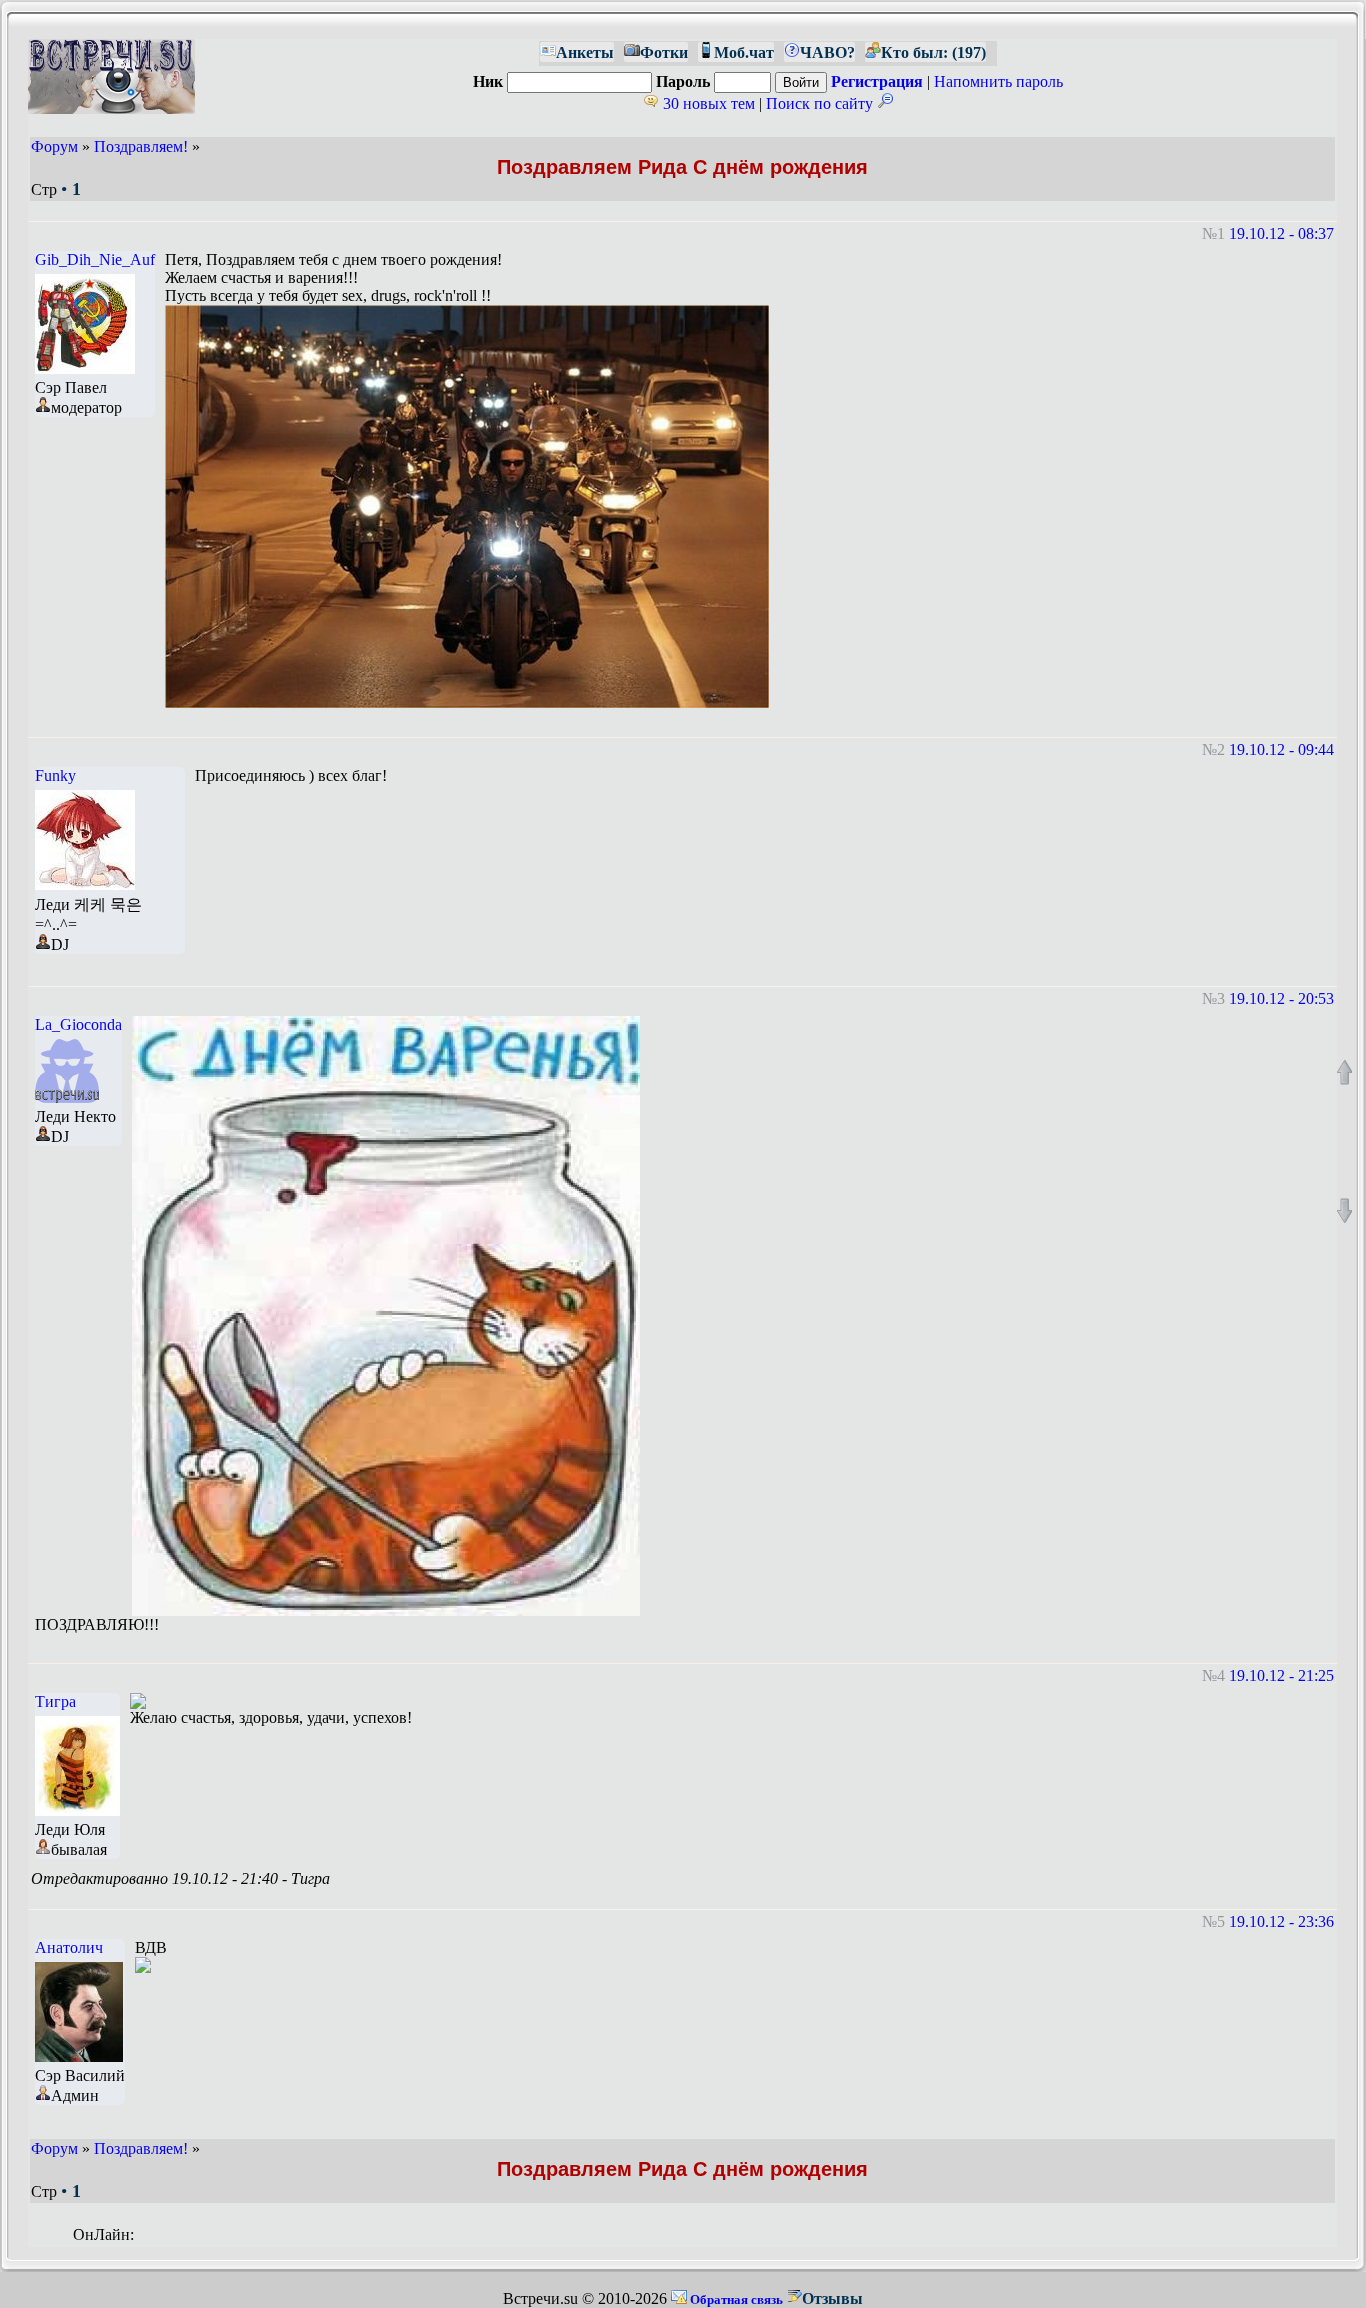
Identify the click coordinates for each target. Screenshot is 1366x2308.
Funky (55, 775)
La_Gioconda (78, 1024)
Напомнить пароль (998, 81)
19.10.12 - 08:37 (1281, 233)
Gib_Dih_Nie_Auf (95, 259)
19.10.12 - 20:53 (1281, 998)
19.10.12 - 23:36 (1281, 1921)
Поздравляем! (141, 146)
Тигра (55, 1701)
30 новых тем (707, 103)
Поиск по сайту (821, 103)
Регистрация (877, 81)
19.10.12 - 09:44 (1281, 749)
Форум (54, 146)
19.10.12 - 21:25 (1281, 1675)
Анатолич (69, 1947)
